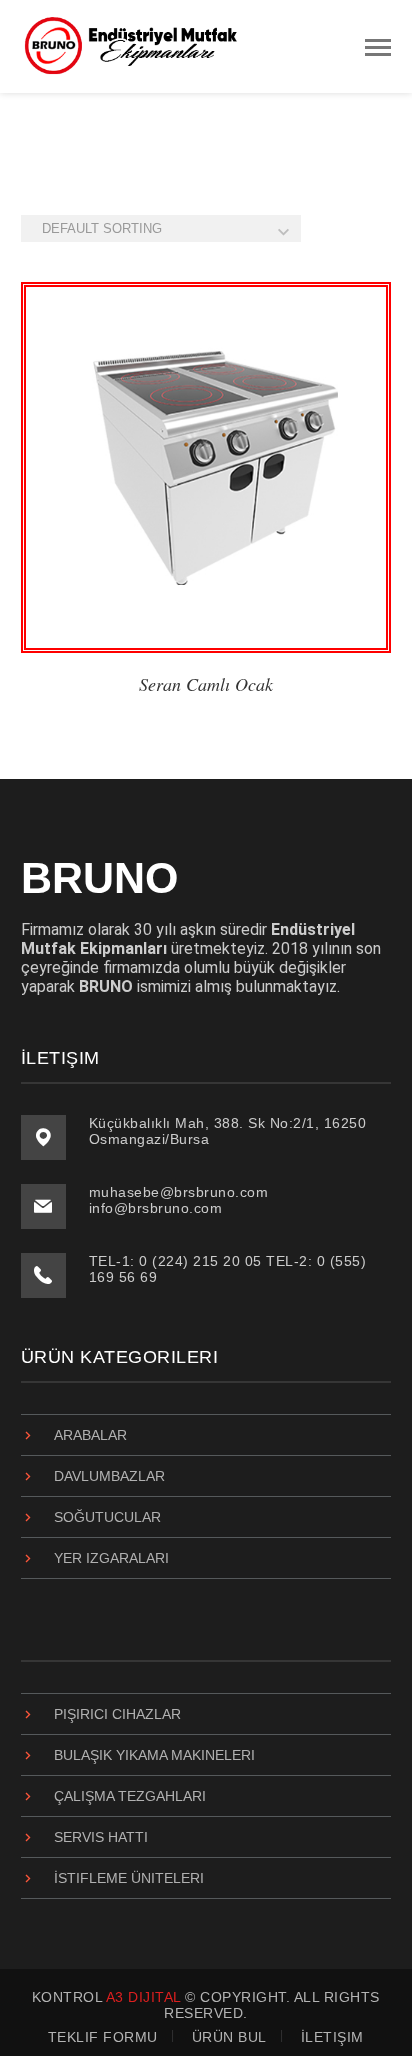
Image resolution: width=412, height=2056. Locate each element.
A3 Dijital (143, 1997)
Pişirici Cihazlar (117, 1714)
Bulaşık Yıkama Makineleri (154, 1755)
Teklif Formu (103, 2037)
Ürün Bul (229, 2037)
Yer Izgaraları (111, 1558)
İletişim (332, 2037)
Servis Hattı (101, 1837)
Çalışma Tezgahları (130, 1796)
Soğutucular (107, 1517)
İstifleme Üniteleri (129, 1878)
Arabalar (90, 1435)
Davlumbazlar (109, 1476)
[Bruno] (131, 45)
